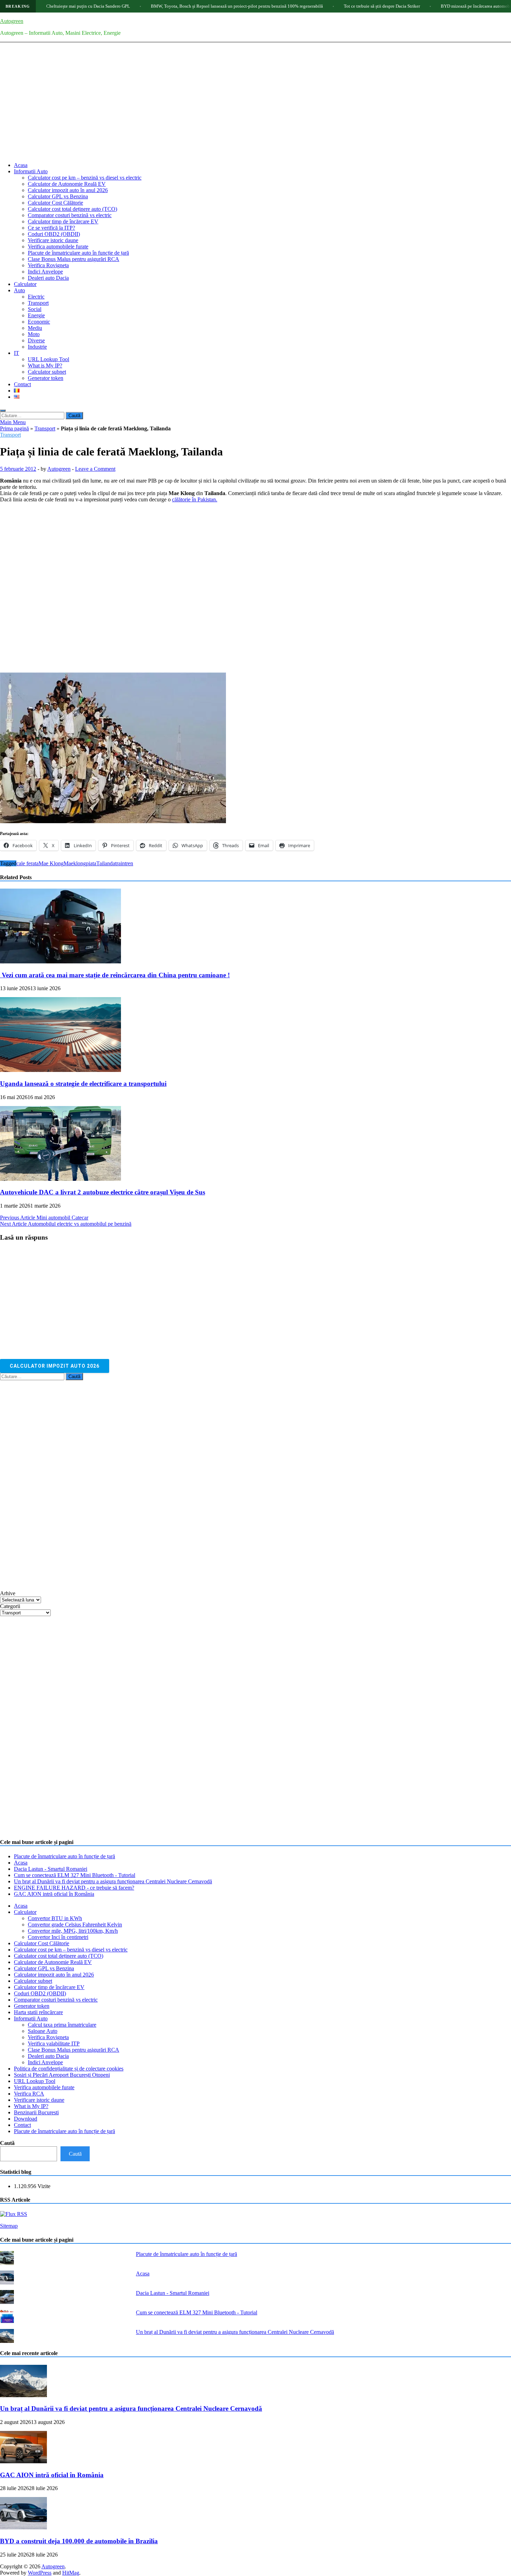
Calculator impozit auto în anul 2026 (68, 190)
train (120, 863)
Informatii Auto (31, 171)
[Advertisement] (255, 108)
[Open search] (3, 411)
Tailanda (106, 863)
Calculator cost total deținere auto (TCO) (72, 209)
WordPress (40, 2573)
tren (129, 863)
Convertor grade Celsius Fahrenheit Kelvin (75, 1925)
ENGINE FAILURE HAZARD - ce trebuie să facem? (74, 1888)
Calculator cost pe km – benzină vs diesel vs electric (85, 178)
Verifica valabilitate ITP (54, 2044)
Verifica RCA (29, 2094)
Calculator (25, 284)
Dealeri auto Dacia (48, 278)
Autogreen (12, 21)
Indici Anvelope (45, 272)
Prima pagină (14, 428)
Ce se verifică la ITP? (51, 228)
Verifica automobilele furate (58, 247)
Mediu (35, 328)
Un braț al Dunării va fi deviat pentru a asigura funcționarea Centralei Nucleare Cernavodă (113, 1881)
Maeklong (75, 863)
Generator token (46, 378)
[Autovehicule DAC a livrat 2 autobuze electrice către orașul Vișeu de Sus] (60, 1179)
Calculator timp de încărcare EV (63, 221)
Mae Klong (51, 863)
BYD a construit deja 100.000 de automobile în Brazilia (79, 2541)
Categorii (10, 1606)
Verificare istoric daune (53, 240)
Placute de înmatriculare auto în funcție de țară (78, 253)
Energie (36, 315)
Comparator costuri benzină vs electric (70, 215)
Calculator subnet (47, 372)
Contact (22, 384)
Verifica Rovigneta (48, 265)
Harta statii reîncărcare (38, 2012)
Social (35, 309)
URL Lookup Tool (48, 359)
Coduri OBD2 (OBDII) (54, 234)
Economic (39, 322)
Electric (36, 297)
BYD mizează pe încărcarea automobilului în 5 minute (430, 6)
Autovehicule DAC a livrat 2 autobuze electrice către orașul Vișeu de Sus (103, 1192)
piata (91, 863)
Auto (19, 290)
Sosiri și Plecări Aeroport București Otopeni (62, 2075)
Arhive (8, 1593)
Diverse (36, 340)
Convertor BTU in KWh (55, 1918)
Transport (38, 303)
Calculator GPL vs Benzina (58, 196)
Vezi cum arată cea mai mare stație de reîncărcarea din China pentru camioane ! (115, 975)
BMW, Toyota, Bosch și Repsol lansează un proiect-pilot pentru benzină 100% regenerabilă (175, 6)
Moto (34, 334)
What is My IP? (45, 365)
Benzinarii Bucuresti (36, 2112)
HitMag (71, 2573)
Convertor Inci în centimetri (58, 1937)
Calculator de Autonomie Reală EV (67, 184)
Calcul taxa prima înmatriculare (62, 2025)
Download (26, 2119)
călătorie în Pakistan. (195, 499)
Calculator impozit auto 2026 (55, 1366)
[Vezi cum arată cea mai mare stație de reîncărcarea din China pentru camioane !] (60, 961)
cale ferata (27, 863)
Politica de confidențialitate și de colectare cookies (69, 2069)
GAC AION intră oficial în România (54, 1894)
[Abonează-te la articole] (14, 2214)
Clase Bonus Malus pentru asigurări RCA (74, 259)
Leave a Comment (95, 469)
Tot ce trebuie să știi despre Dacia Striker (320, 6)
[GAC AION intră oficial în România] (23, 2461)
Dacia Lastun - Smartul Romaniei (51, 1869)
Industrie (37, 347)
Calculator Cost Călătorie (55, 203)
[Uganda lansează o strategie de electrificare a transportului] (60, 1070)
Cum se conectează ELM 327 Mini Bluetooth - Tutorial (75, 1875)
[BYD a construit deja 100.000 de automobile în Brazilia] (23, 2527)
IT (17, 353)
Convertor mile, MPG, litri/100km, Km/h (73, 1931)
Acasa (21, 165)
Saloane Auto (43, 2031)
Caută (7, 2143)
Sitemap (9, 2226)
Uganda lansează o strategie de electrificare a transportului (83, 1084)
